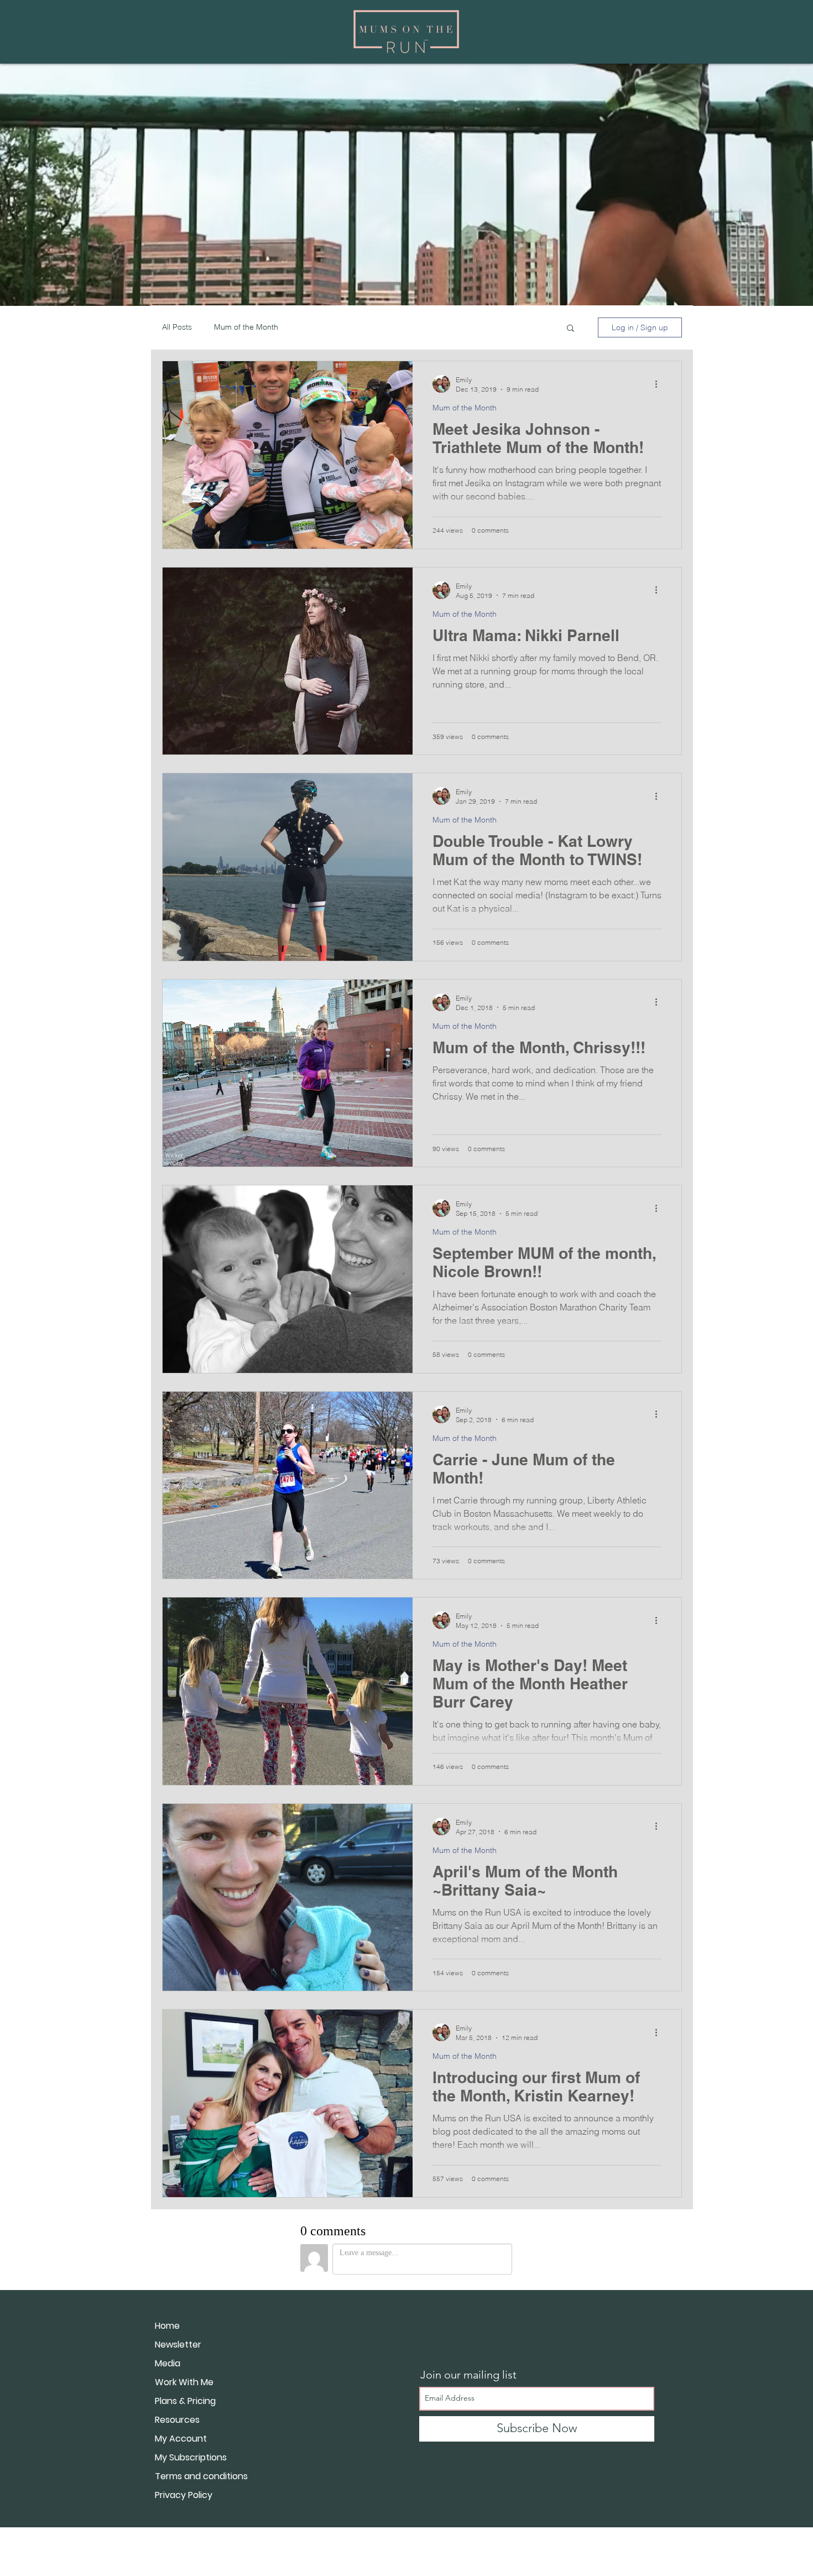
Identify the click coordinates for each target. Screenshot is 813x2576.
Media (168, 2363)
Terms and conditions (201, 2476)
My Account (181, 2439)
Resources (177, 2420)
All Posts (177, 327)
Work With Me (184, 2382)
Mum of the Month (246, 327)
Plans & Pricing (185, 2401)
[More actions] (660, 384)
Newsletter (178, 2345)
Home (167, 2326)
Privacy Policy (184, 2495)
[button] (570, 329)
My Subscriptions (191, 2457)
